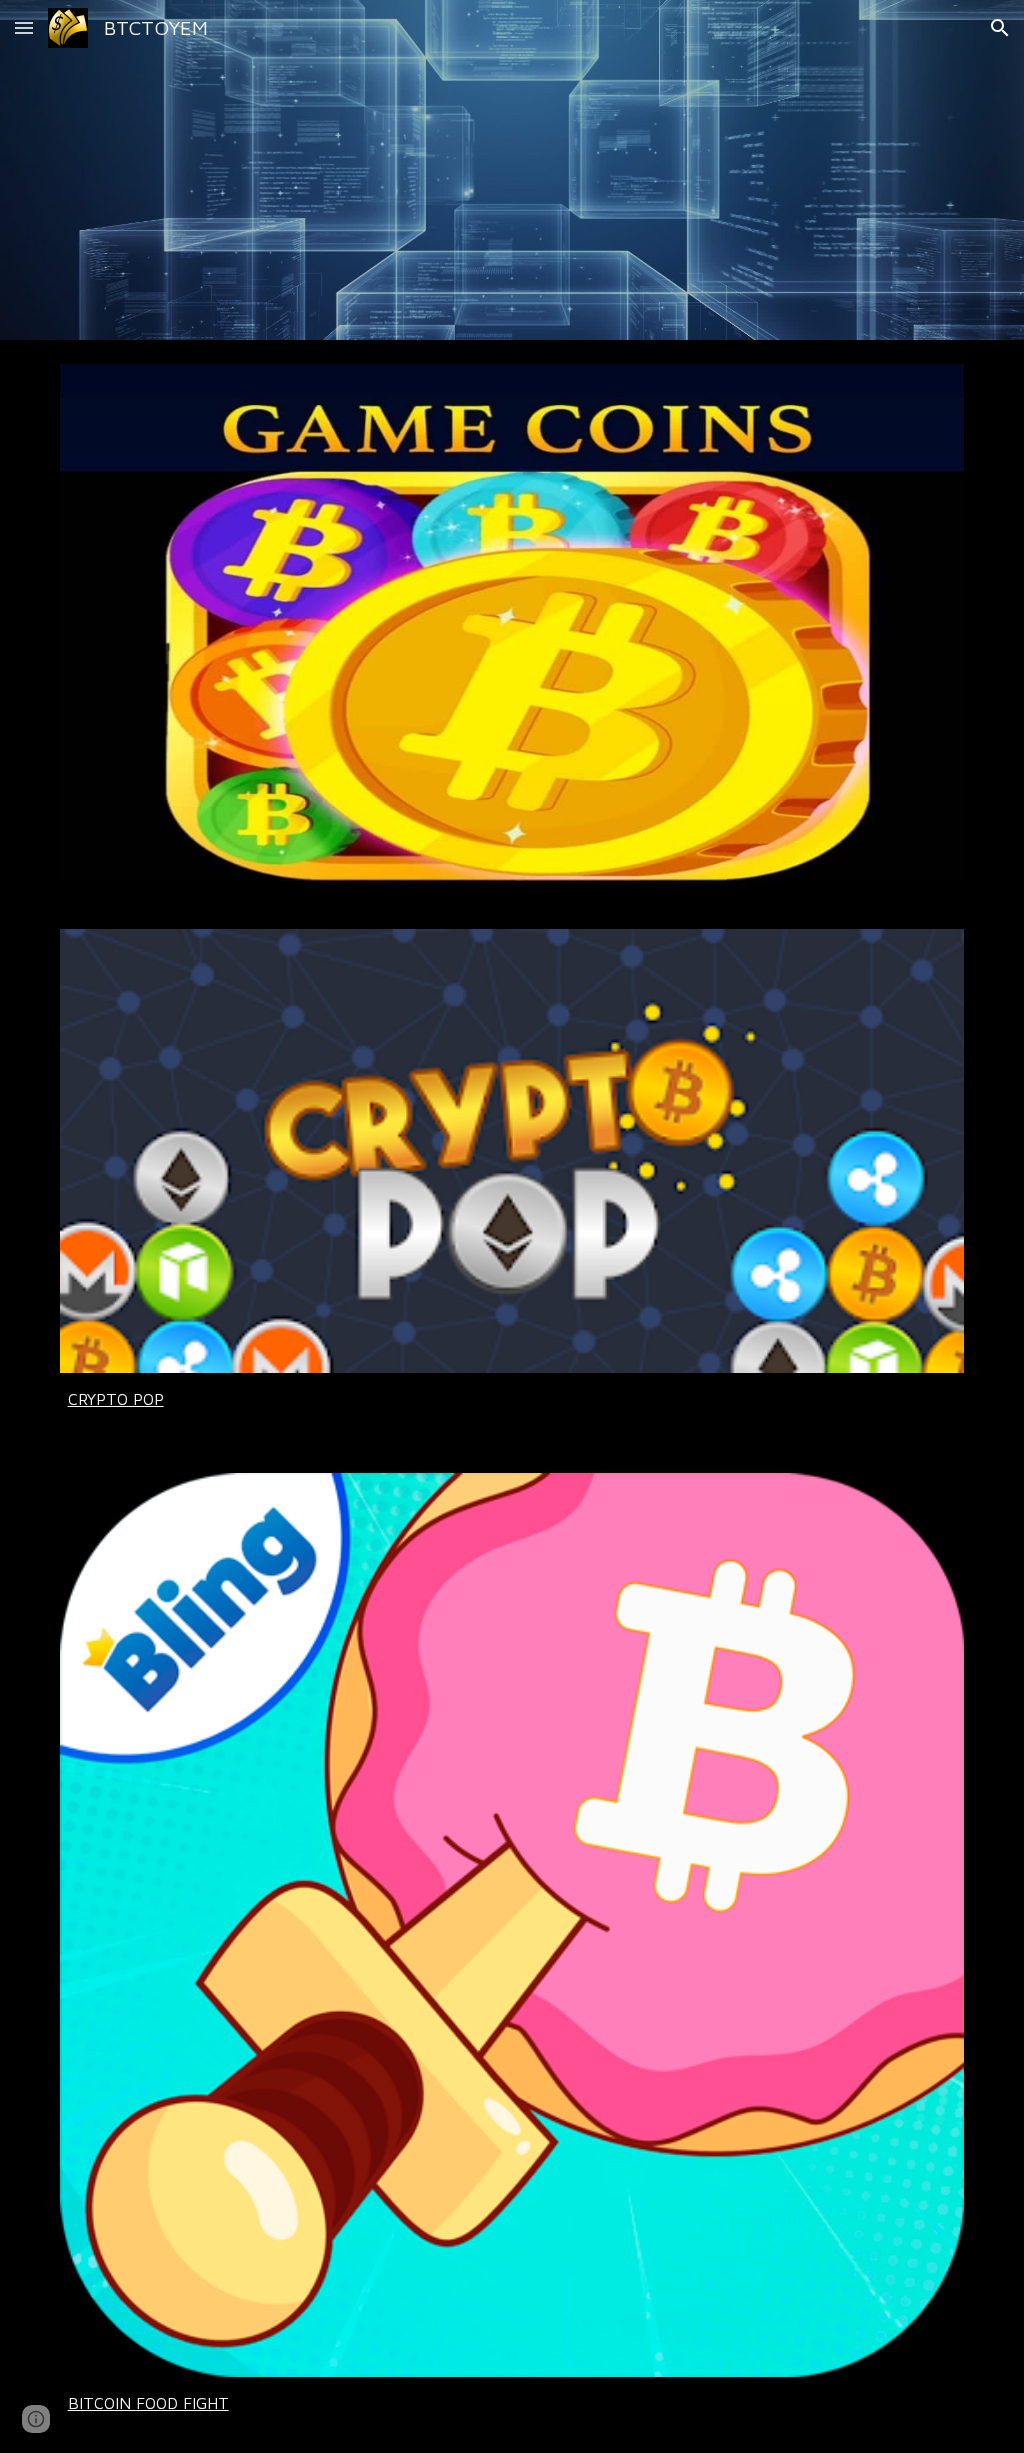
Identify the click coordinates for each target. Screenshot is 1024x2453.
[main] (512, 1399)
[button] (24, 27)
